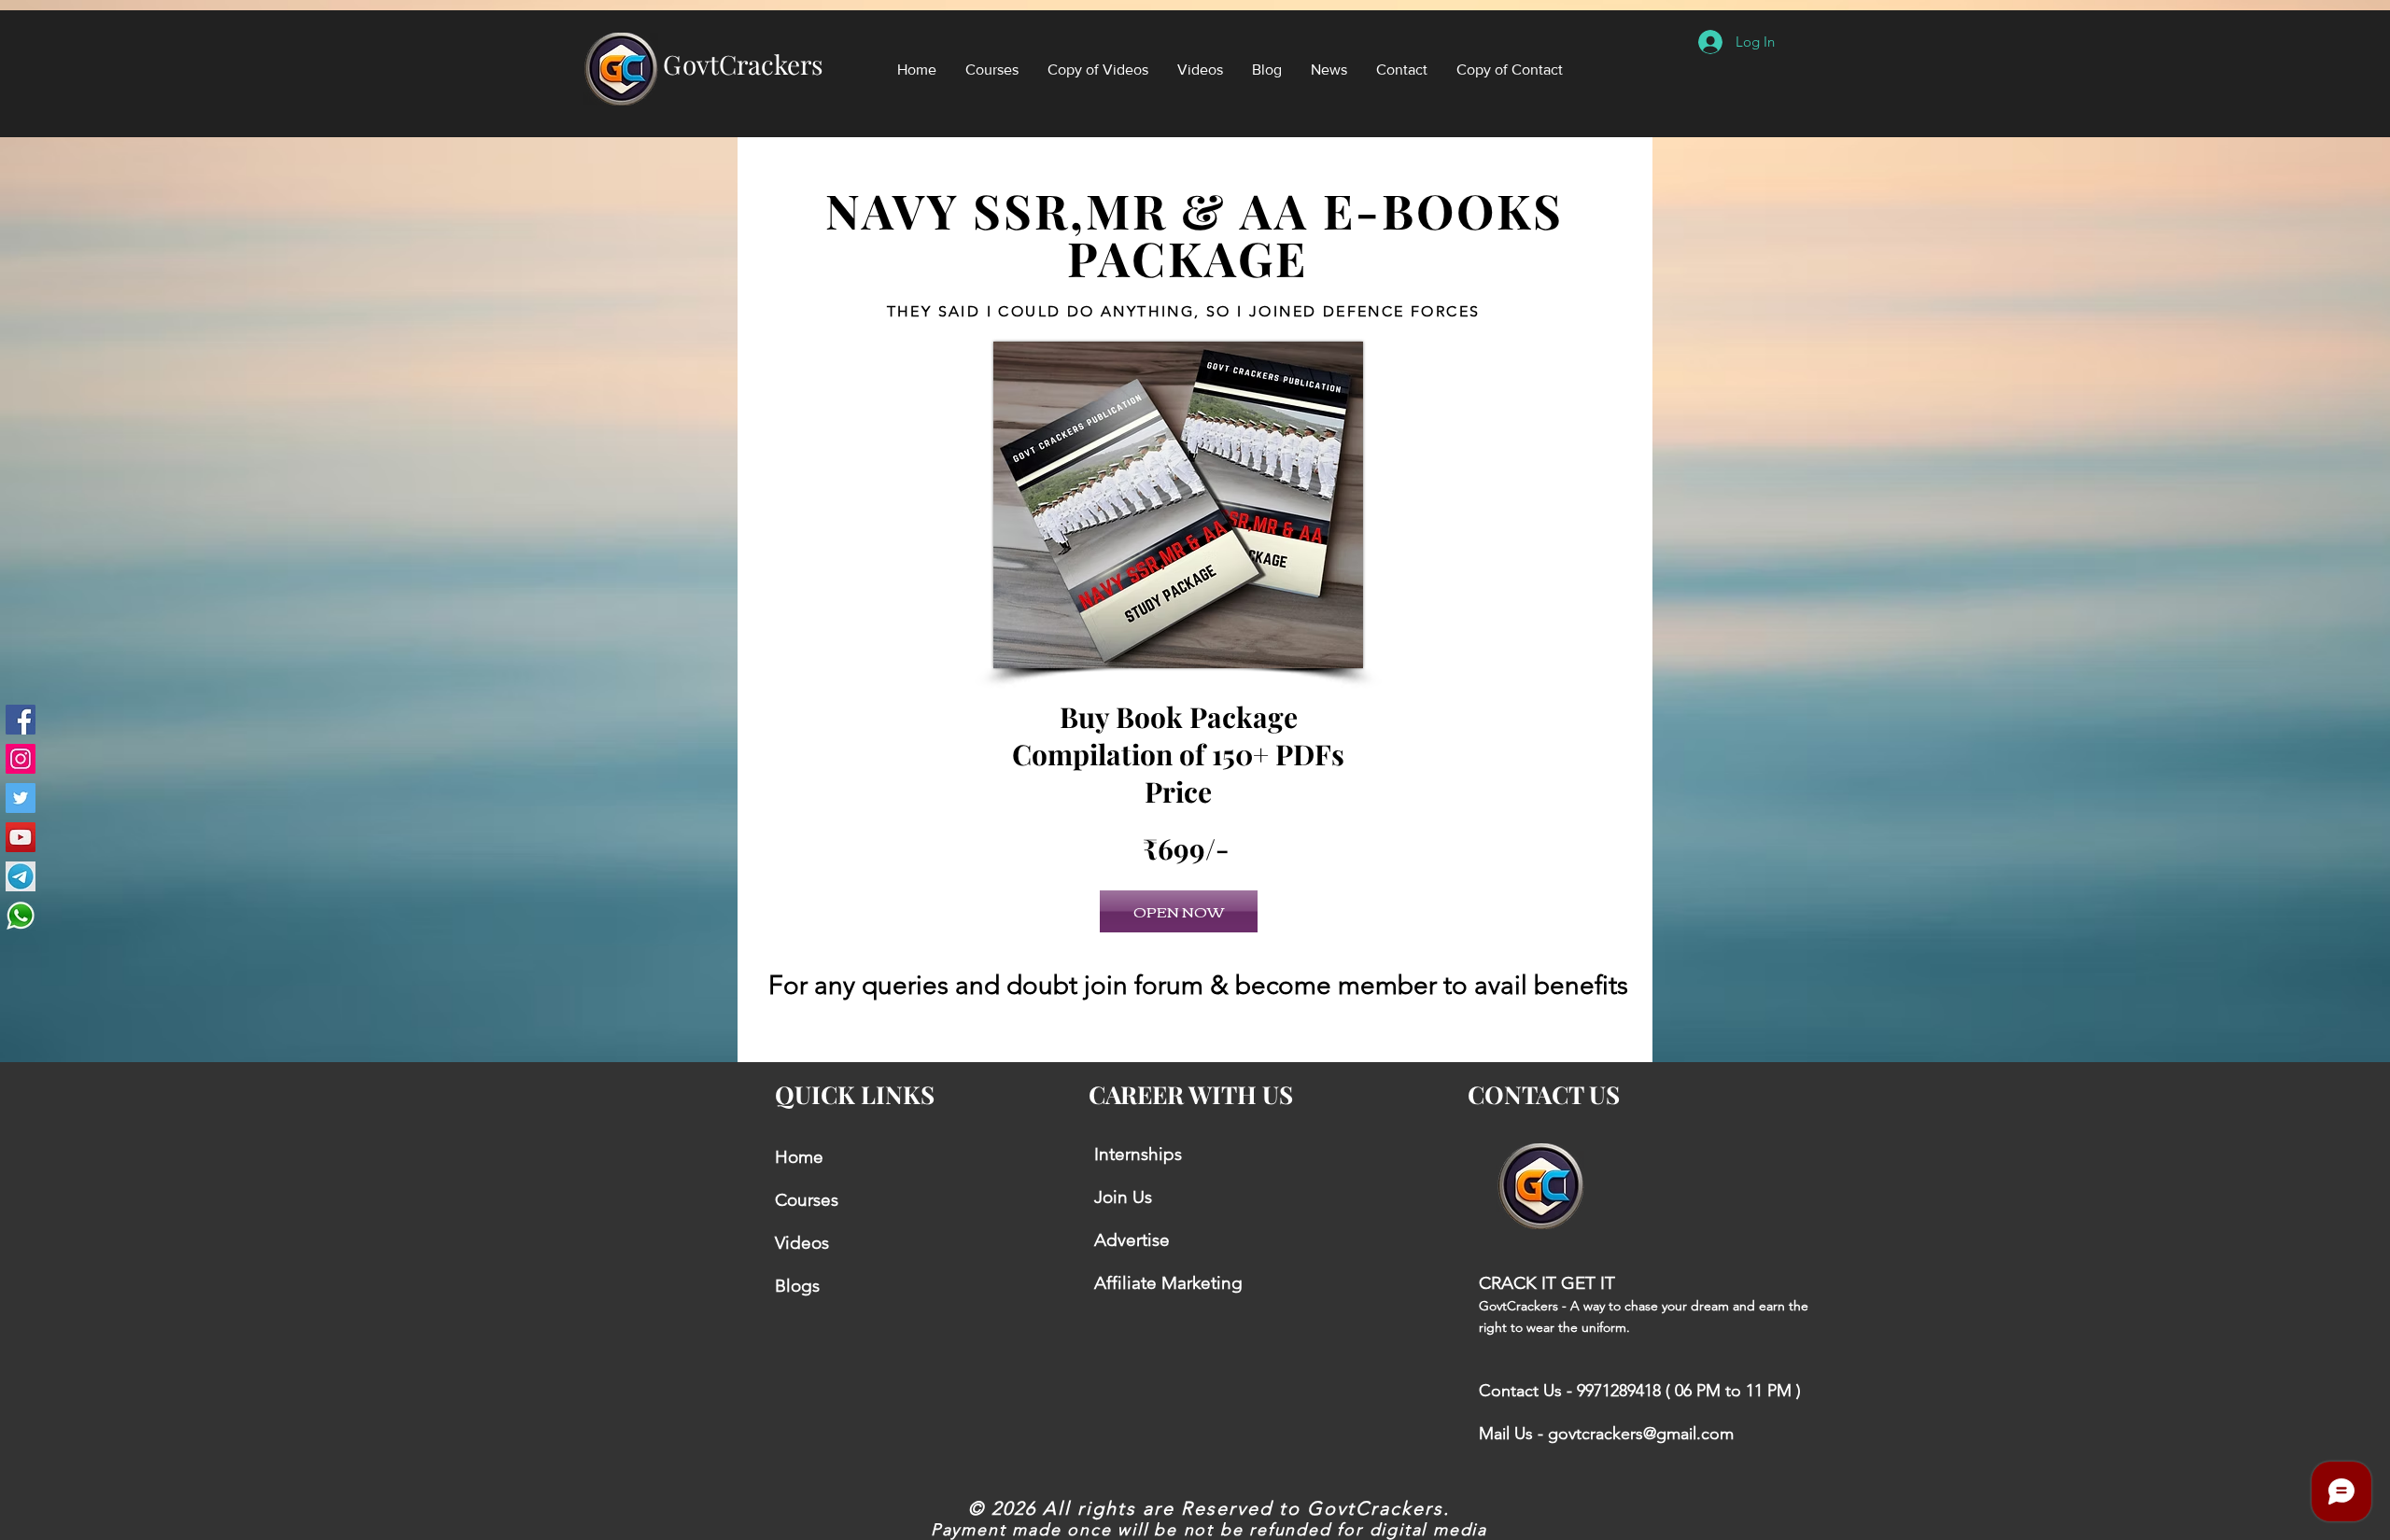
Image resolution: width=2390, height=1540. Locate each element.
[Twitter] (21, 798)
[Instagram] (21, 759)
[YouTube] (21, 837)
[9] (21, 916)
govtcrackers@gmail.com (1641, 1434)
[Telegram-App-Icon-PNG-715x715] (21, 876)
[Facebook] (21, 720)
